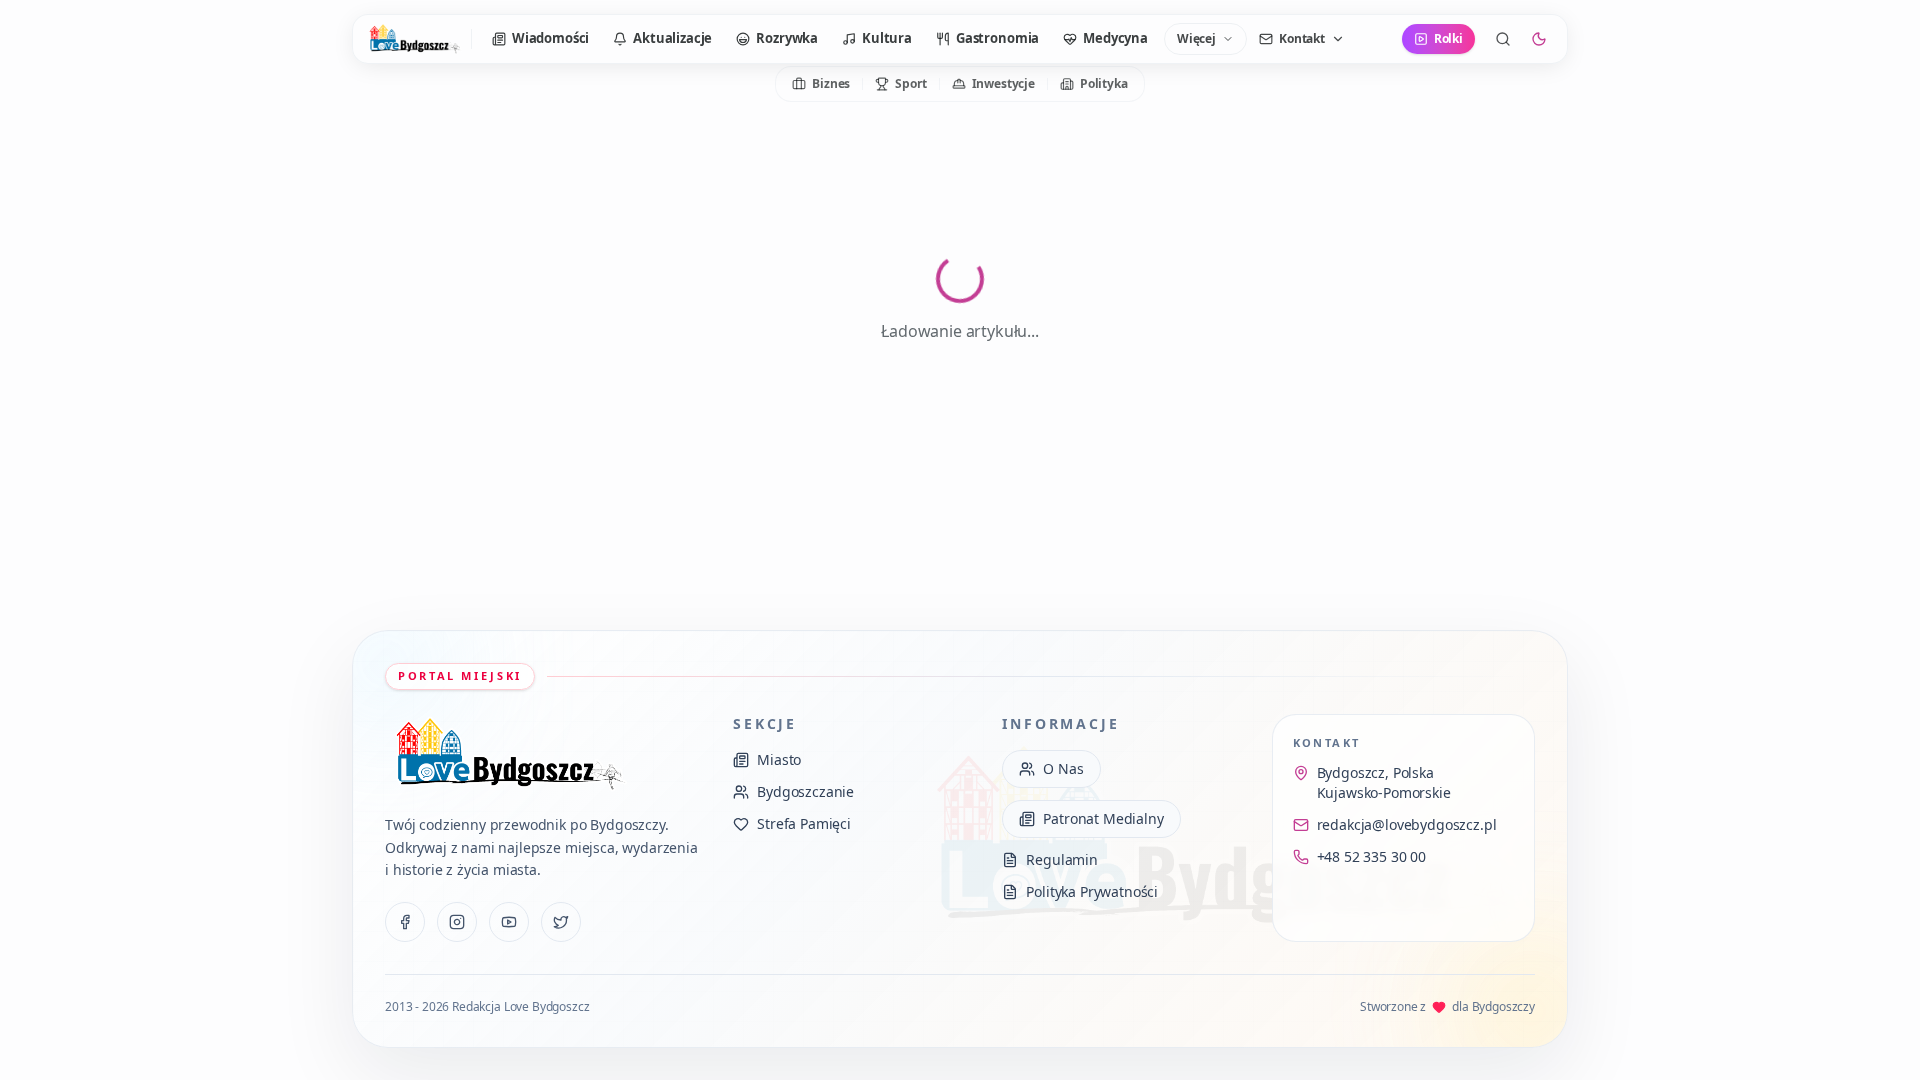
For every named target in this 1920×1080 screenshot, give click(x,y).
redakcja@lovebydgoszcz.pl (1407, 824)
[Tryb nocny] (1539, 39)
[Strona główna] (414, 39)
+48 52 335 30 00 (1371, 856)
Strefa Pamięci (804, 823)
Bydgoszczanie (805, 791)
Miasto (779, 759)
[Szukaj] (1503, 39)
